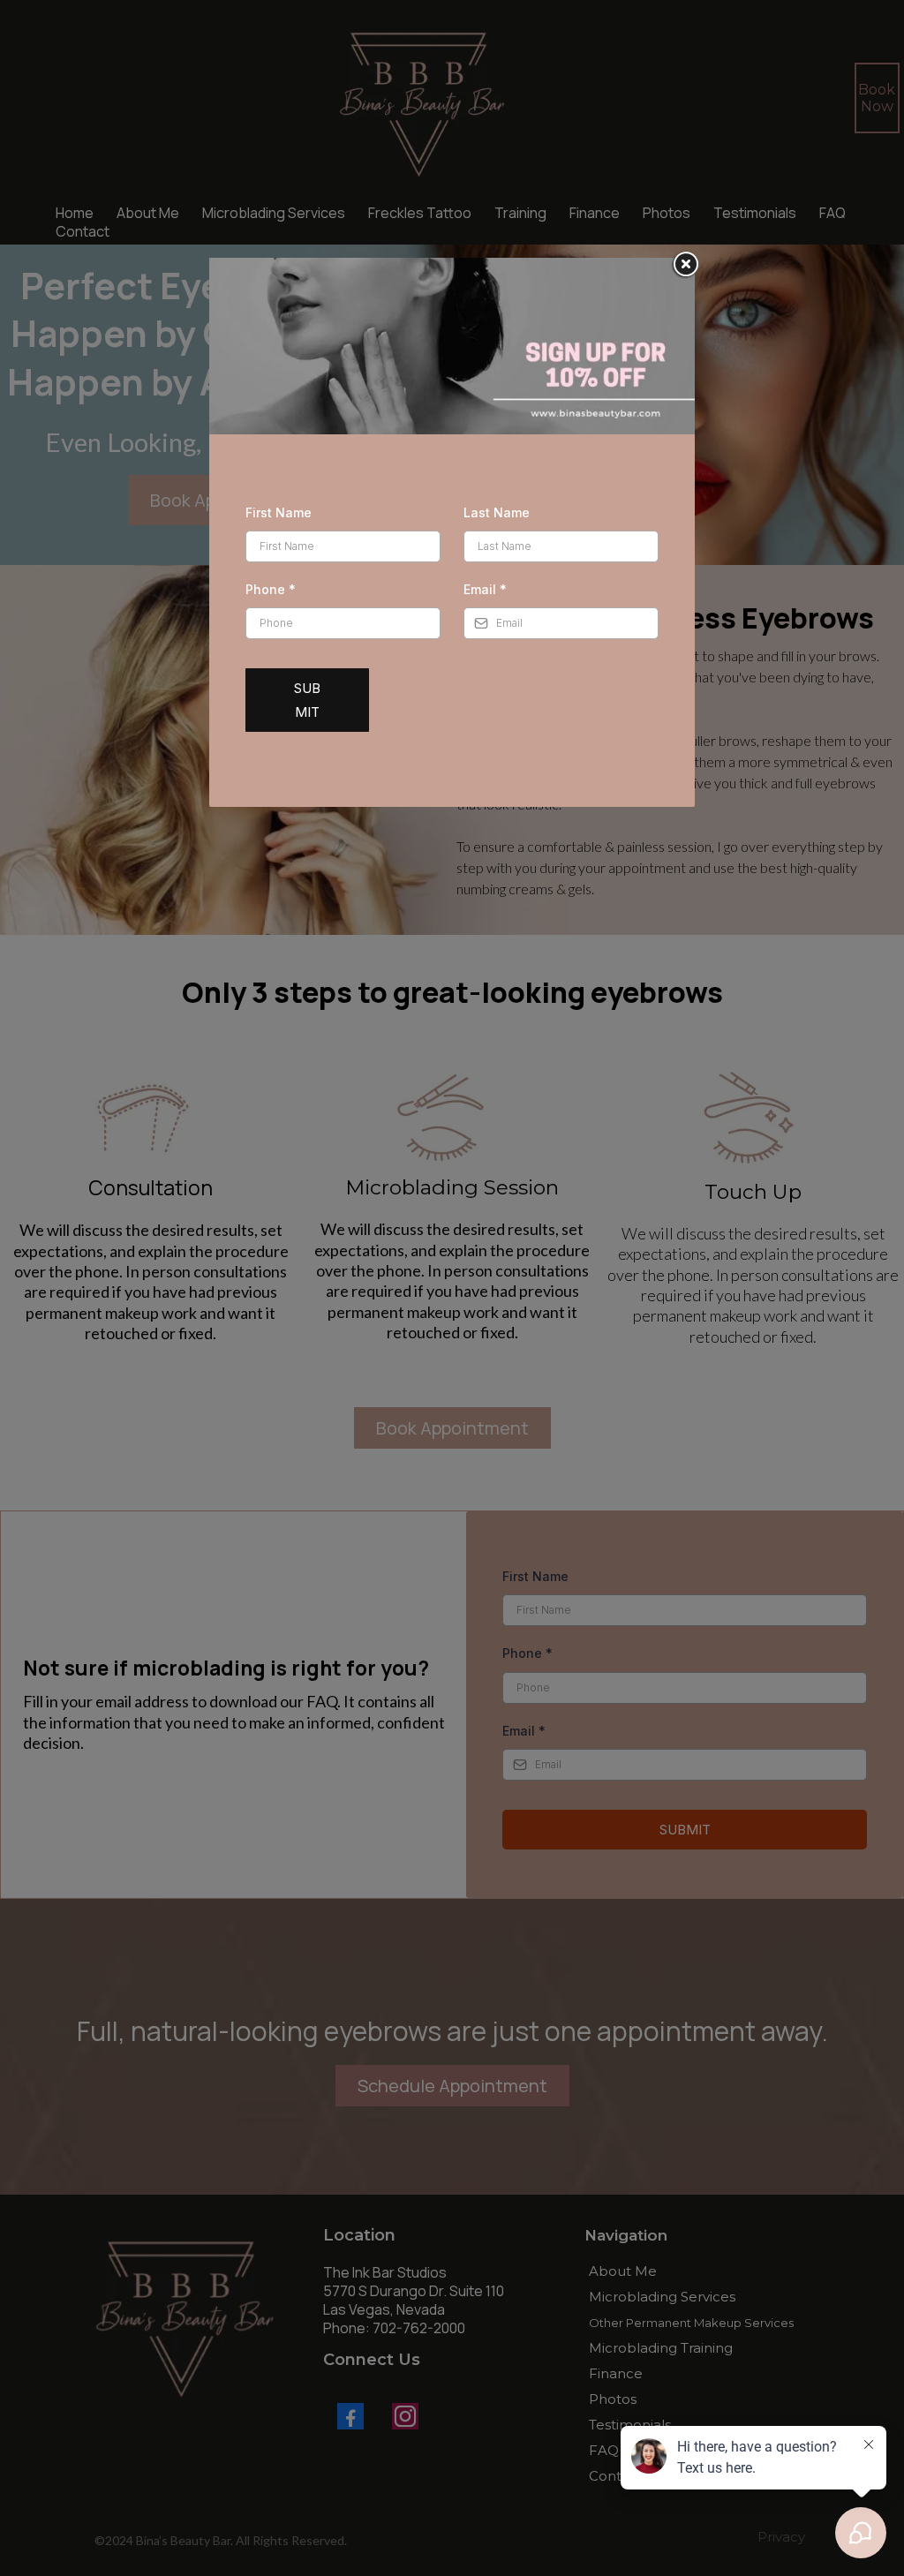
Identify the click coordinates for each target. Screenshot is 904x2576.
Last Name (497, 512)
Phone (271, 589)
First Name (279, 512)
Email (485, 589)
